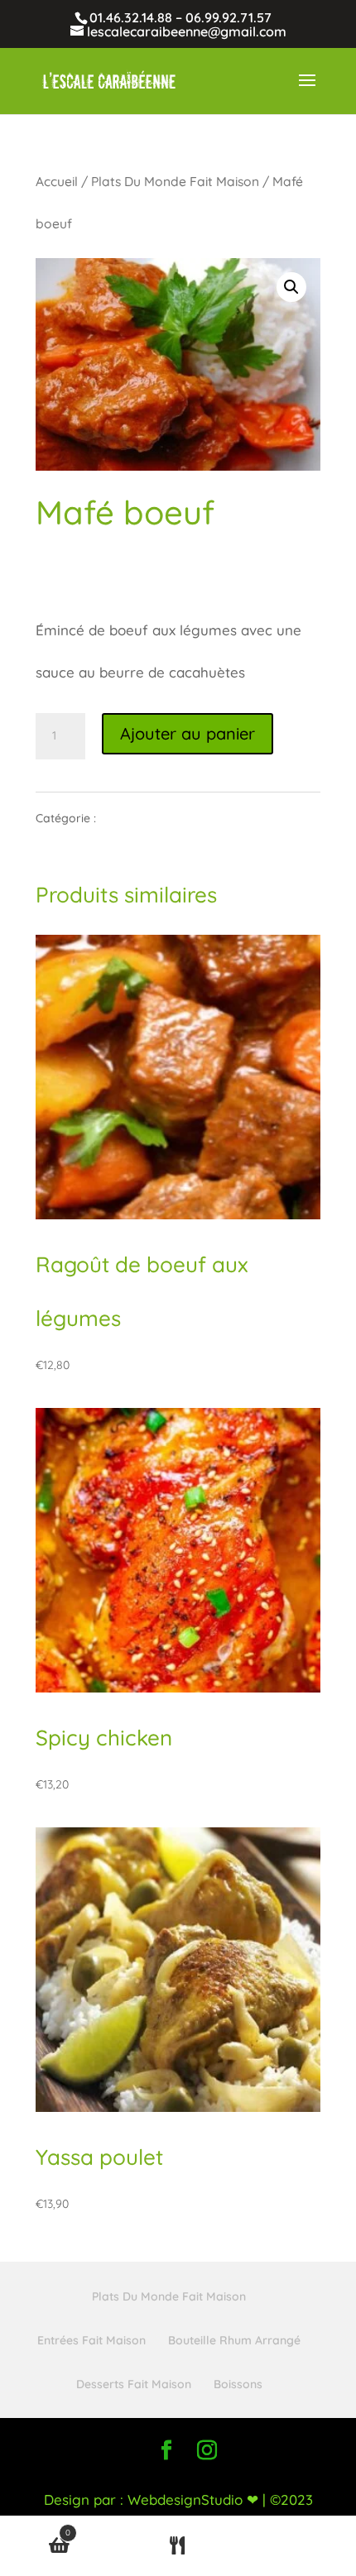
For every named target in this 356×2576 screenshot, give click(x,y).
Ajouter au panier (188, 733)
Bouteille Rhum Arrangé (234, 2340)
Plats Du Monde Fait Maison (175, 181)
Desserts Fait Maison (134, 2384)
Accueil (57, 181)
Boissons (238, 2384)
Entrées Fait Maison (91, 2340)
